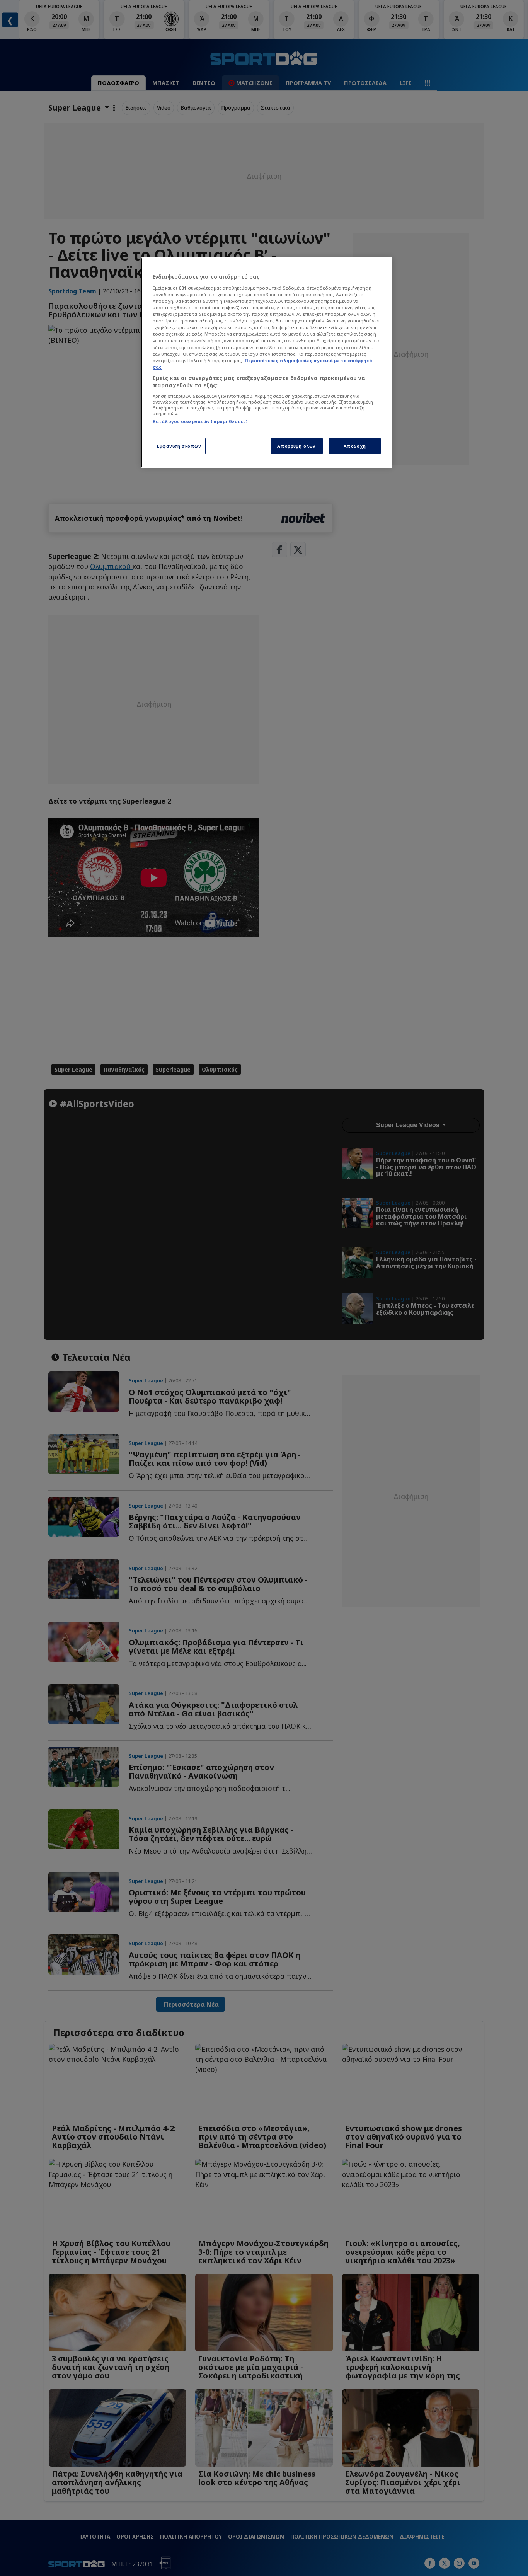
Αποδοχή (355, 446)
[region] (267, 363)
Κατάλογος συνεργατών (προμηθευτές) (200, 421)
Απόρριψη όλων (296, 446)
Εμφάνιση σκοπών (179, 446)
